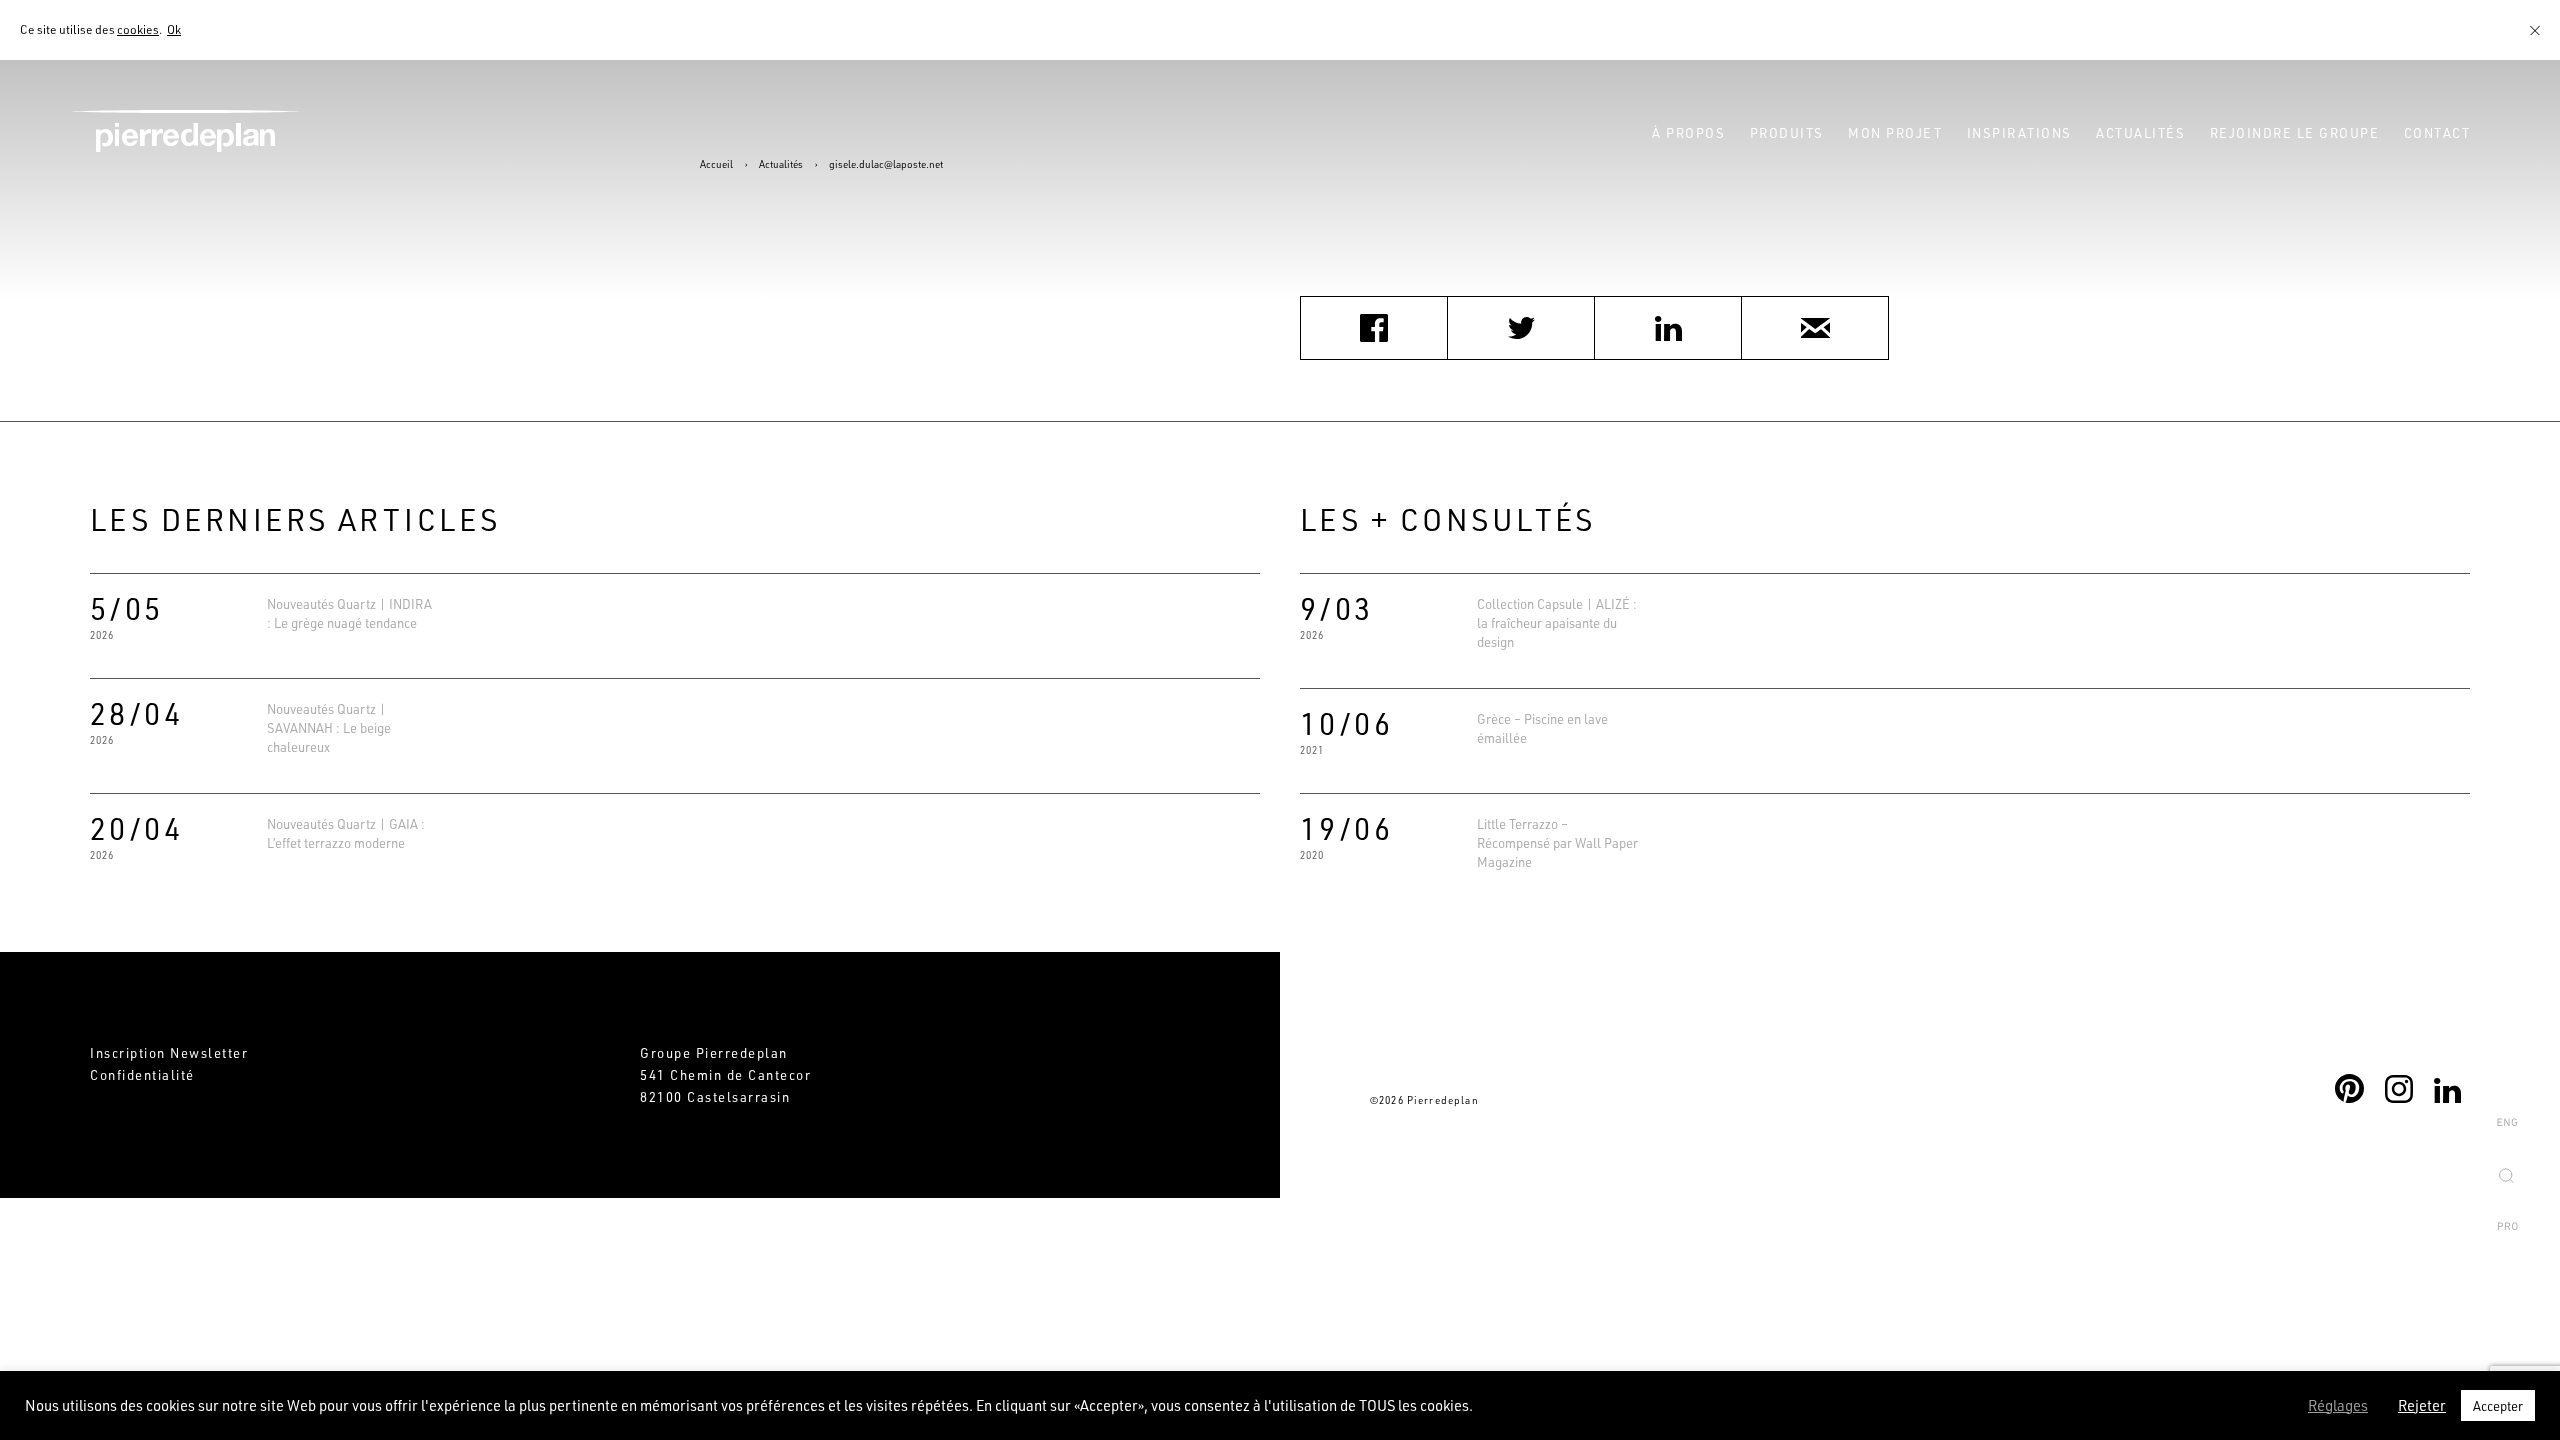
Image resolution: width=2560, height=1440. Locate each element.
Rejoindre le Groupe (2295, 132)
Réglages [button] (2338, 1406)
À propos (1688, 132)
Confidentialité (142, 1074)
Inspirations (2019, 132)
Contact (2437, 132)
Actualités (2140, 132)
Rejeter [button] (2422, 1406)
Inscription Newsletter (169, 1052)
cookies (138, 29)
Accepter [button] (2498, 1405)
